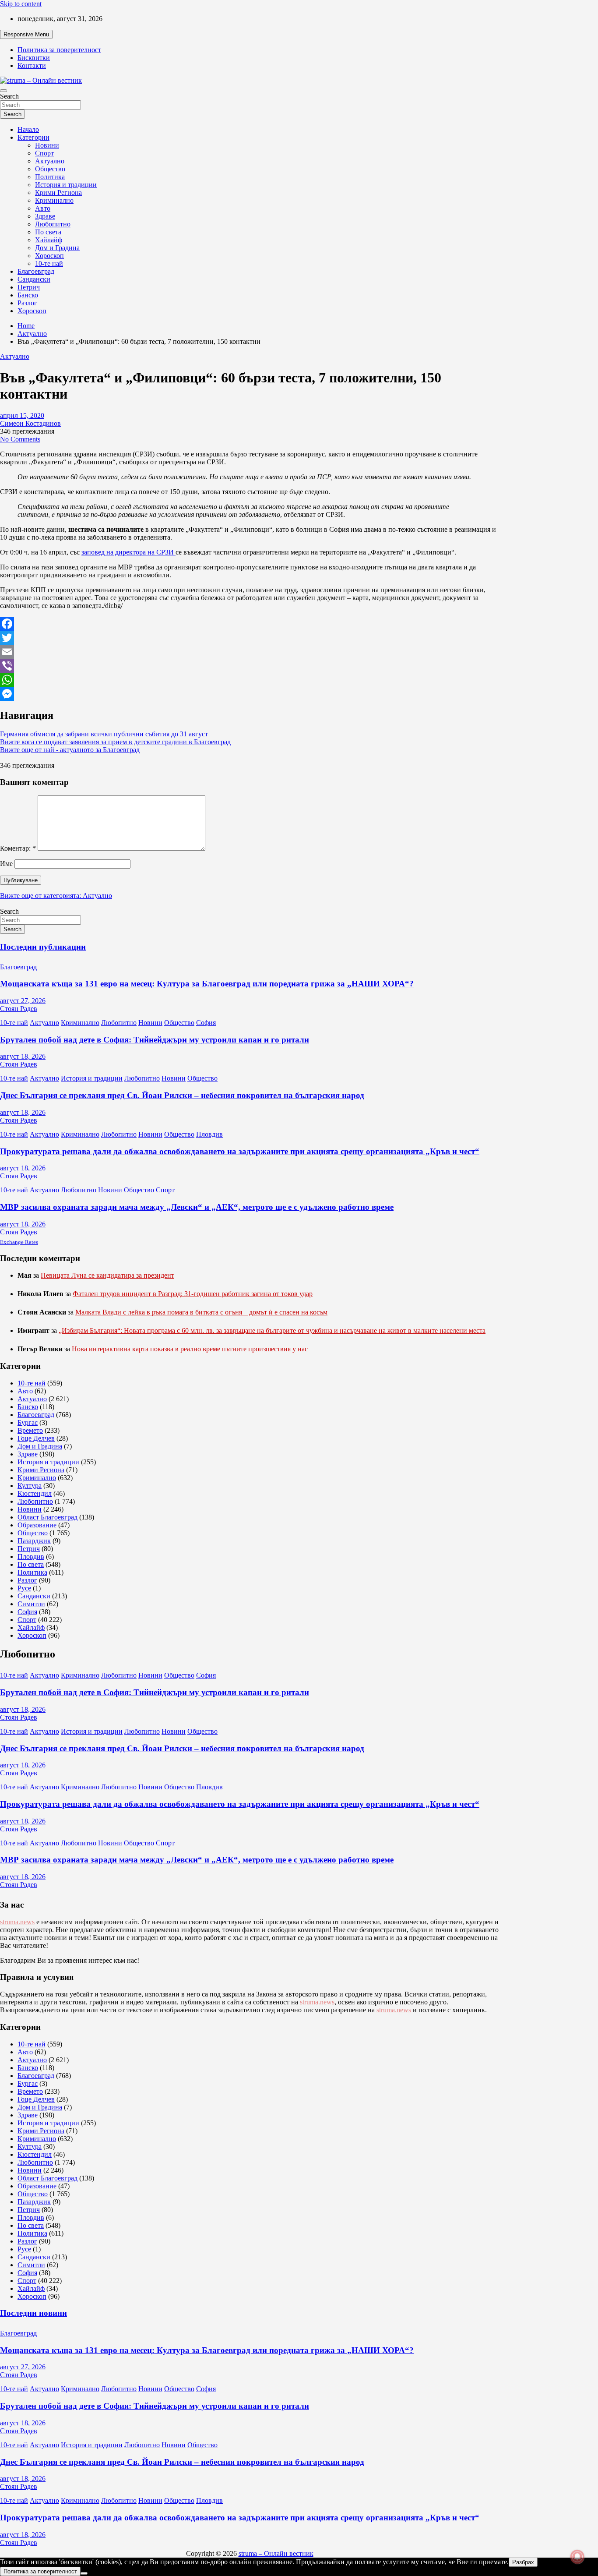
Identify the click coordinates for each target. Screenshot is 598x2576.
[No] (84, 2573)
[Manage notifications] (577, 2557)
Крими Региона (58, 193)
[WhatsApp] (250, 680)
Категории (33, 137)
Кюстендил (35, 1493)
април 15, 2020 (22, 415)
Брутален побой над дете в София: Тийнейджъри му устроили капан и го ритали (155, 1040)
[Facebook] (250, 624)
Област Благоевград (47, 1517)
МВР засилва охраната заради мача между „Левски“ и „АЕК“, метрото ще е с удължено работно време (197, 1207)
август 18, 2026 (23, 1056)
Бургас (28, 1422)
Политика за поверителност (59, 50)
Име (6, 864)
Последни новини (33, 2313)
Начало (28, 129)
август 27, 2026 (23, 1001)
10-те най (49, 263)
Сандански (34, 279)
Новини (47, 145)
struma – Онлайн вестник (276, 2553)
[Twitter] (250, 638)
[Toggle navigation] (4, 91)
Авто (43, 208)
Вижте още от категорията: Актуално (56, 896)
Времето (30, 1430)
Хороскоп (49, 256)
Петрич (29, 287)
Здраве (45, 216)
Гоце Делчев (36, 1438)
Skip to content (21, 4)
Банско (28, 295)
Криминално (54, 200)
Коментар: (18, 848)
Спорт (44, 153)
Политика (50, 177)
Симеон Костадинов (30, 423)
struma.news (17, 1922)
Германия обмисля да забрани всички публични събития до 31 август (104, 734)
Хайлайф (49, 240)
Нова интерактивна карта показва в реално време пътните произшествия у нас (190, 1349)
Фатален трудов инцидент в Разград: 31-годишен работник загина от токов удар (193, 1294)
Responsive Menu (26, 34)
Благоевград (36, 271)
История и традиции (66, 185)
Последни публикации (43, 947)
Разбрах (523, 2562)
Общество (50, 169)
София (206, 1023)
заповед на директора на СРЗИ (128, 552)
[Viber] (250, 666)
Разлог (27, 303)
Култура (30, 1486)
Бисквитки (34, 58)
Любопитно (53, 224)
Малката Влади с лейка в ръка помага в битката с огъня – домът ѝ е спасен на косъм (201, 1312)
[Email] (250, 652)
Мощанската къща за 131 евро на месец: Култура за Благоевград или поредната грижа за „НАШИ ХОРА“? (207, 984)
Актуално (50, 161)
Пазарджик (34, 1541)
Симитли (31, 1604)
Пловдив (209, 1134)
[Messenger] (250, 694)
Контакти (32, 65)
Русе (24, 1588)
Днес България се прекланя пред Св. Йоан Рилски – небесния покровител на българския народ (182, 1095)
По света (48, 232)
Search (9, 96)
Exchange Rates (19, 1242)
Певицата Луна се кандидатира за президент (107, 1275)
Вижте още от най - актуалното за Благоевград (70, 750)
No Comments (20, 439)
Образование (37, 1525)
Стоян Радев (19, 1009)
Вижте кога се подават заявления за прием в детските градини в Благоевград (115, 742)
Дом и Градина (57, 248)
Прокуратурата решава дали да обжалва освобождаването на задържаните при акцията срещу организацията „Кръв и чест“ (240, 1151)
